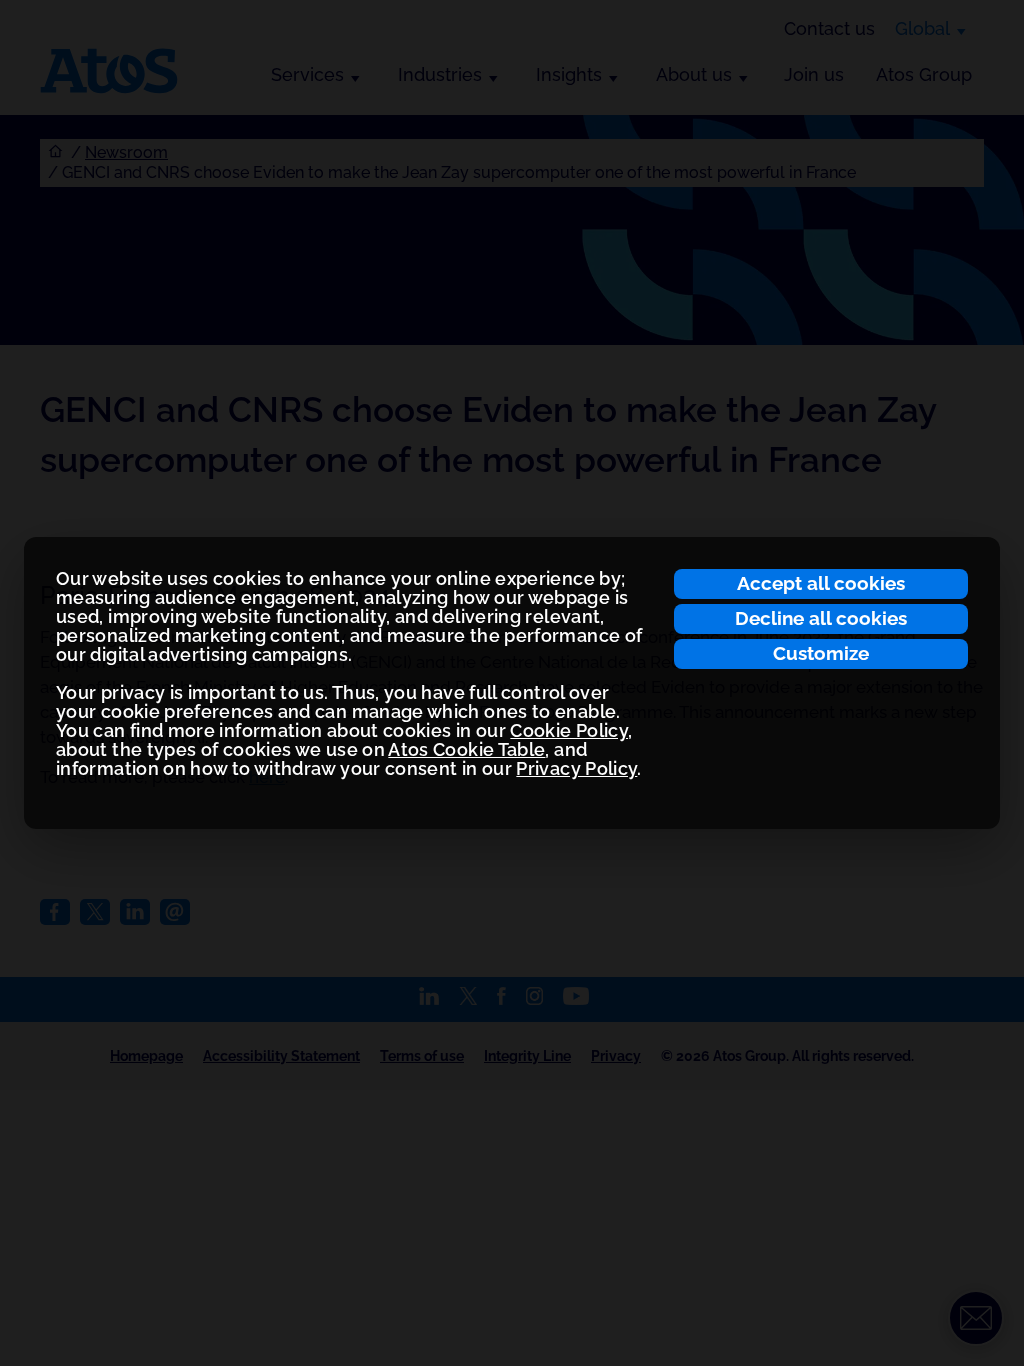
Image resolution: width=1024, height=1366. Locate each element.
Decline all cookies (821, 618)
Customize (821, 653)
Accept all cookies (821, 583)
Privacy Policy (576, 768)
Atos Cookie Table (466, 749)
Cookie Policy (569, 730)
